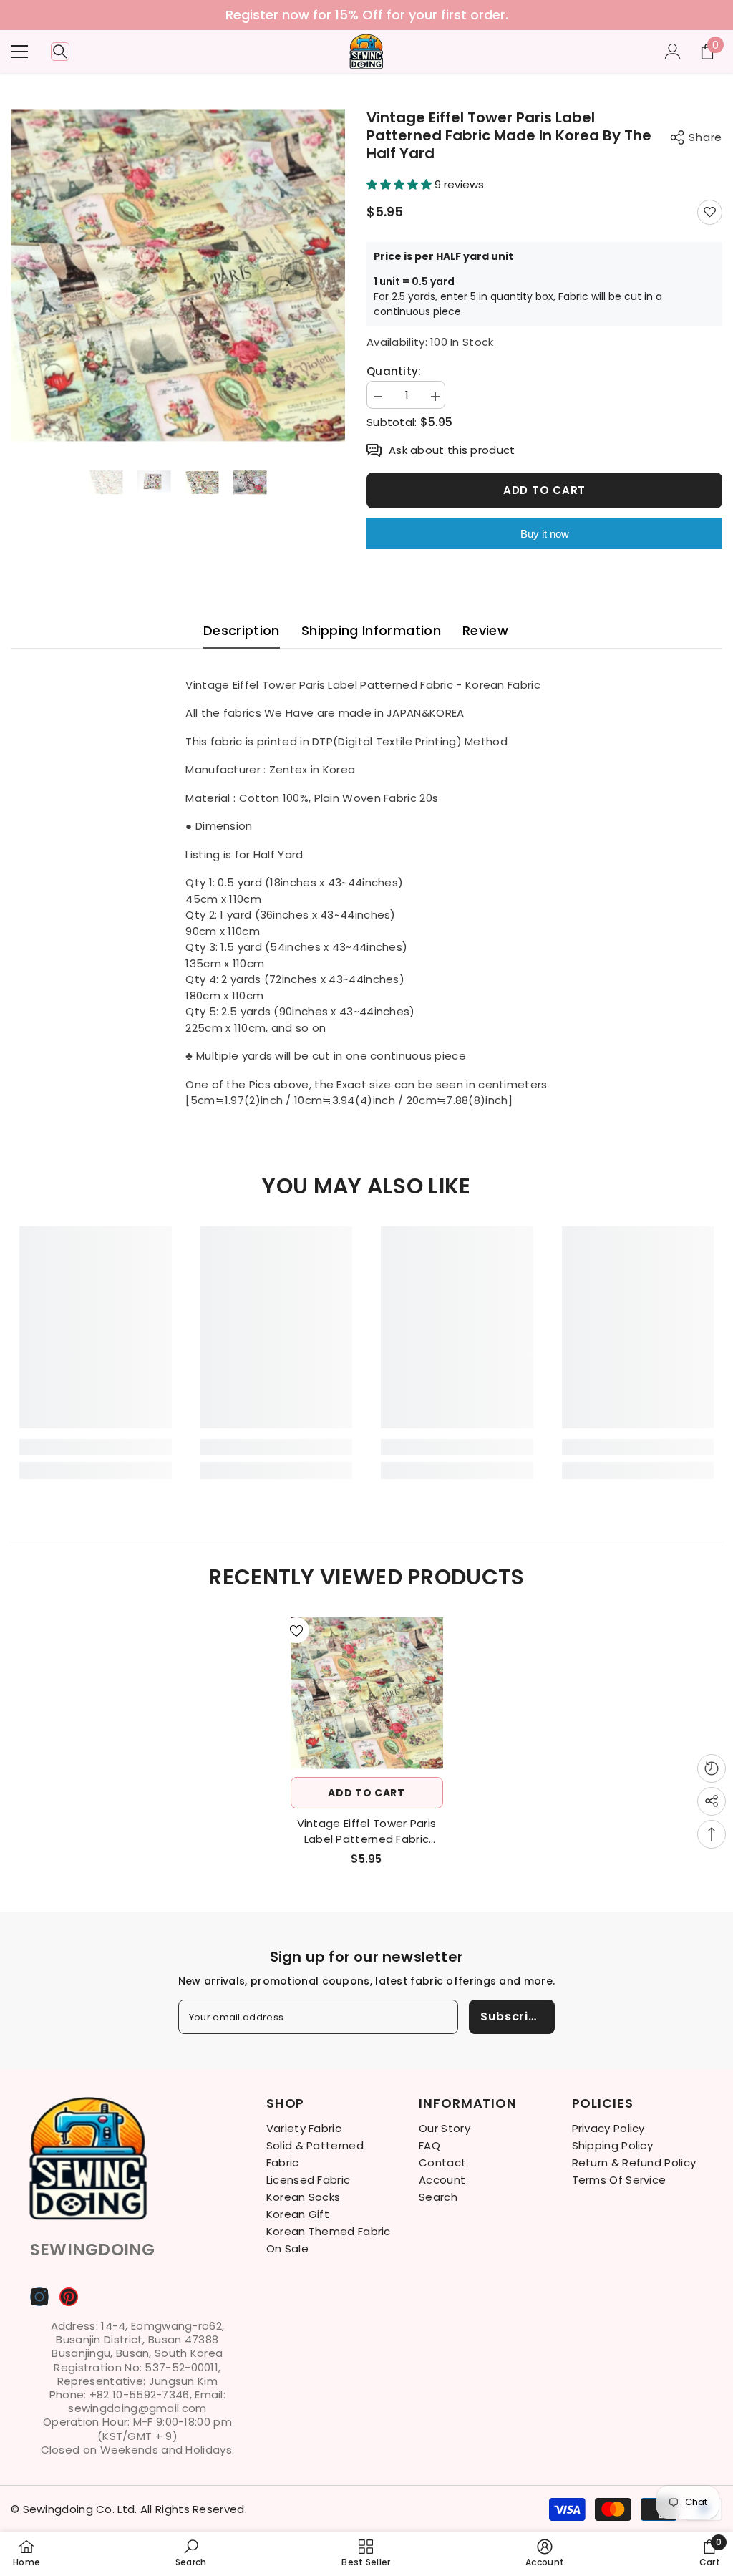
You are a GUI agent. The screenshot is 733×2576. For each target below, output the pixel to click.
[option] (366, 15)
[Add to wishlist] (710, 212)
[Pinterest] (69, 2297)
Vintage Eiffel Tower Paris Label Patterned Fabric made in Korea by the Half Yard (366, 1831)
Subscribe (512, 2016)
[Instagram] (39, 2297)
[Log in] (673, 52)
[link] (96, 1447)
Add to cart (544, 490)
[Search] (60, 52)
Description (242, 630)
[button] (401, 184)
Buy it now (545, 534)
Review (485, 630)
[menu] (19, 52)
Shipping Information (371, 630)
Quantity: (394, 372)
